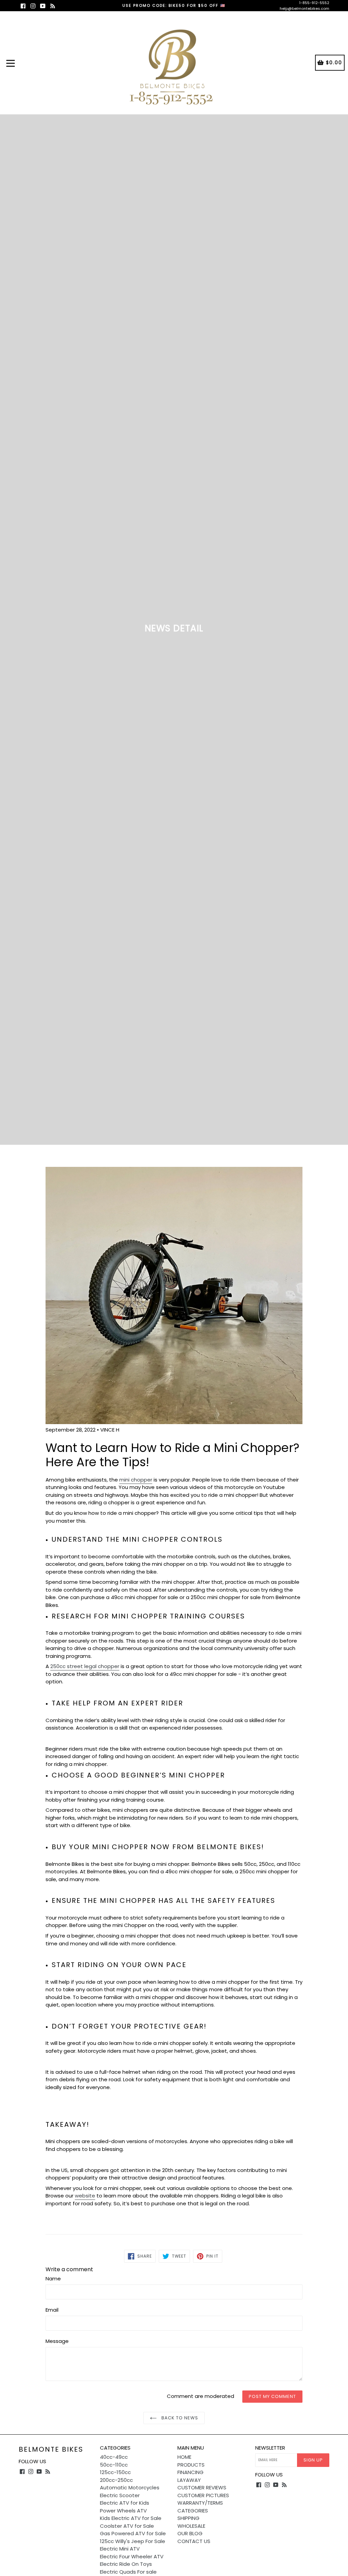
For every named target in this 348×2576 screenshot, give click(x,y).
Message (57, 2341)
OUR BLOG (190, 2533)
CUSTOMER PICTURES (203, 2495)
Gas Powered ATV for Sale (133, 2533)
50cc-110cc (114, 2465)
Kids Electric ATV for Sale (131, 2518)
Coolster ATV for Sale (127, 2526)
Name (53, 2279)
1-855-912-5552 (314, 3)
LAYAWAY (189, 2480)
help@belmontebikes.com (304, 8)
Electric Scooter (120, 2495)
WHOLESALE (191, 2526)
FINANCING (190, 2472)
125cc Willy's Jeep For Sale (133, 2541)
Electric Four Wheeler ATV (132, 2556)
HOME (184, 2457)
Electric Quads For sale (128, 2572)
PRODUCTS (191, 2465)
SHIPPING (188, 2518)
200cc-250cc (116, 2480)
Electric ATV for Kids (125, 2503)
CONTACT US (194, 2541)
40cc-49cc (114, 2457)
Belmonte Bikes (51, 2449)
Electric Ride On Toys (126, 2564)
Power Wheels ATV (123, 2511)
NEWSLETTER (270, 2448)
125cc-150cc (115, 2472)
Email (52, 2310)
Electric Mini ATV (120, 2549)
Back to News (179, 2418)
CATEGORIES (193, 2511)
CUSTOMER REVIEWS (202, 2487)
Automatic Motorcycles (130, 2487)
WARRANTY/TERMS (200, 2503)
